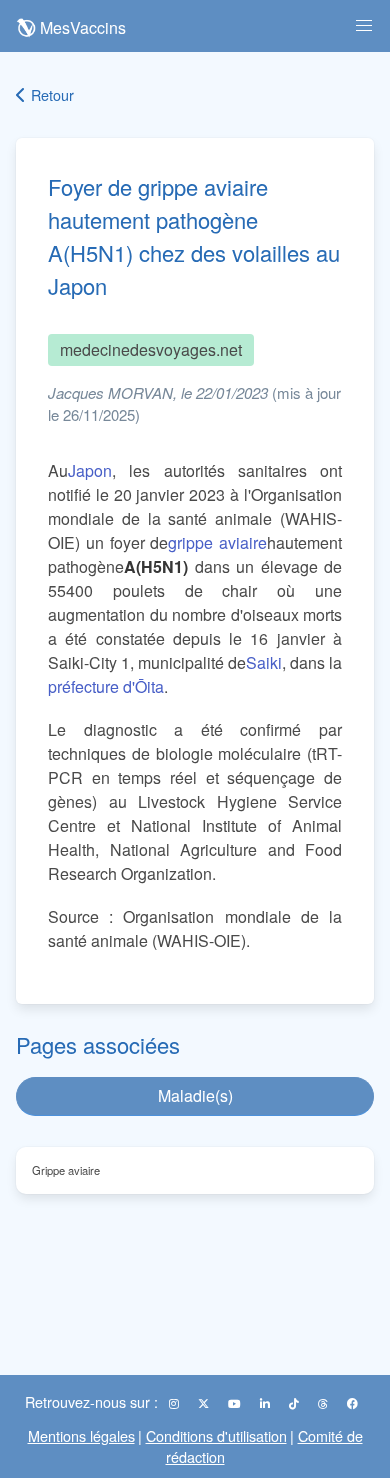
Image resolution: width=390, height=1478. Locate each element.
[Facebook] (352, 1403)
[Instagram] (175, 1403)
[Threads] (324, 1403)
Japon (90, 470)
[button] (364, 26)
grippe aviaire (217, 542)
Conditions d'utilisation (216, 1435)
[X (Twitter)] (205, 1403)
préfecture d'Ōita (106, 686)
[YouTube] (236, 1403)
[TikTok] (295, 1403)
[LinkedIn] (266, 1403)
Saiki (264, 662)
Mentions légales (81, 1435)
